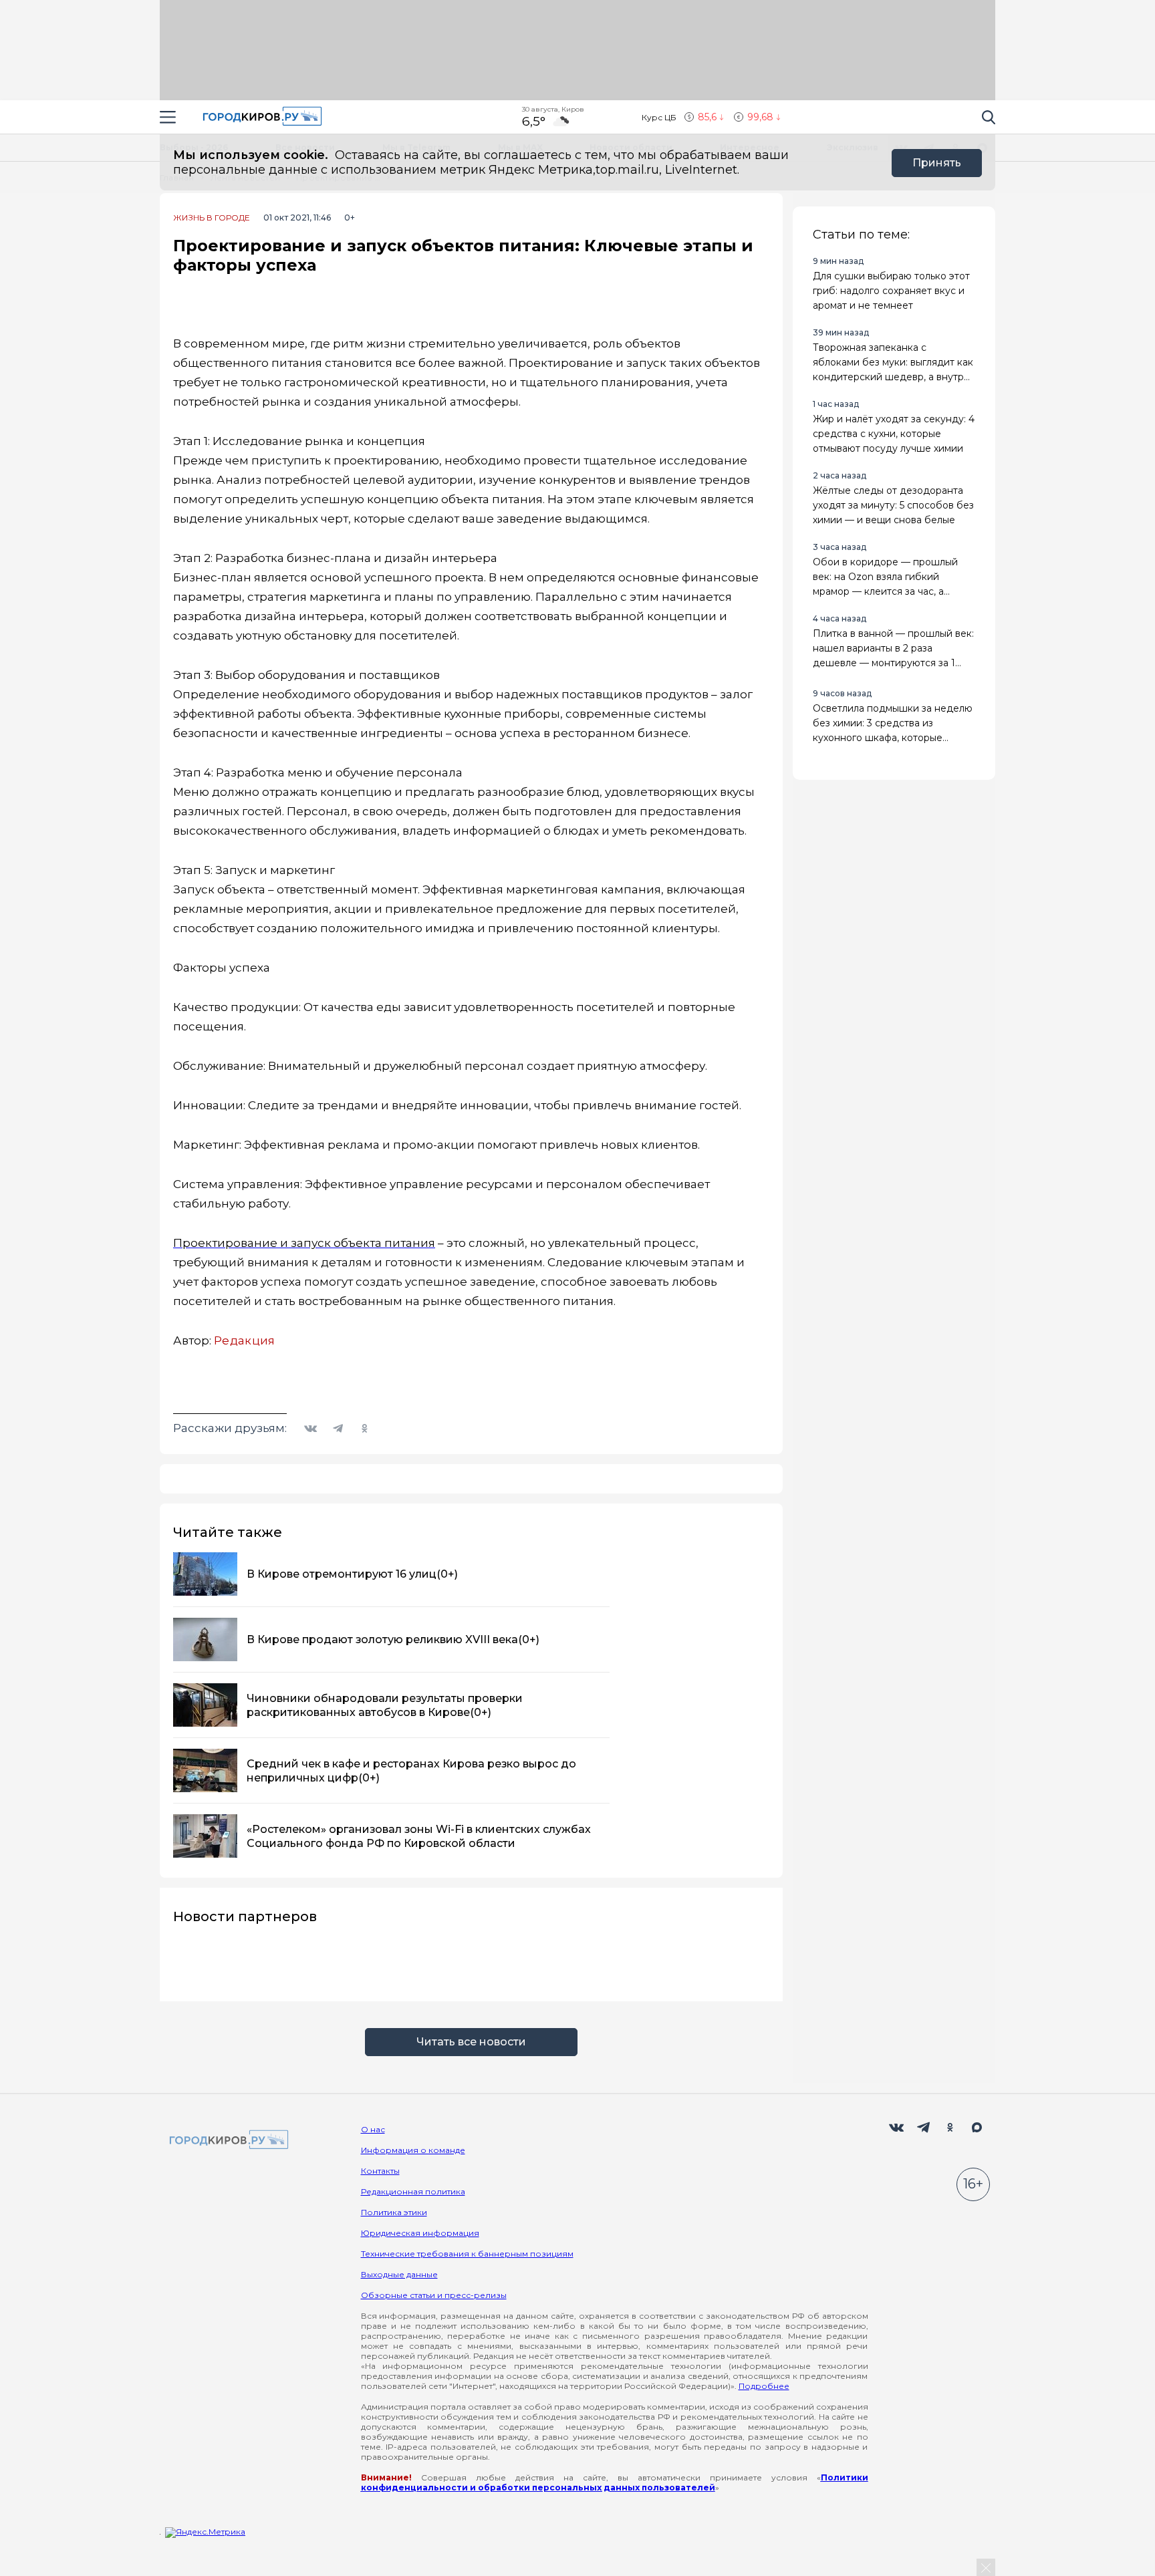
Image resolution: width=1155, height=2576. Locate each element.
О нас (373, 2129)
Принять (937, 163)
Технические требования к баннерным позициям (467, 2254)
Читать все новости (471, 2042)
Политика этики (394, 2212)
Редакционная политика (413, 2191)
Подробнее (764, 2386)
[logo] (227, 2141)
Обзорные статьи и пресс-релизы (434, 2295)
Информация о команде (413, 2150)
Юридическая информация (420, 2233)
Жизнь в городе (212, 218)
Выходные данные (399, 2274)
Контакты (380, 2171)
